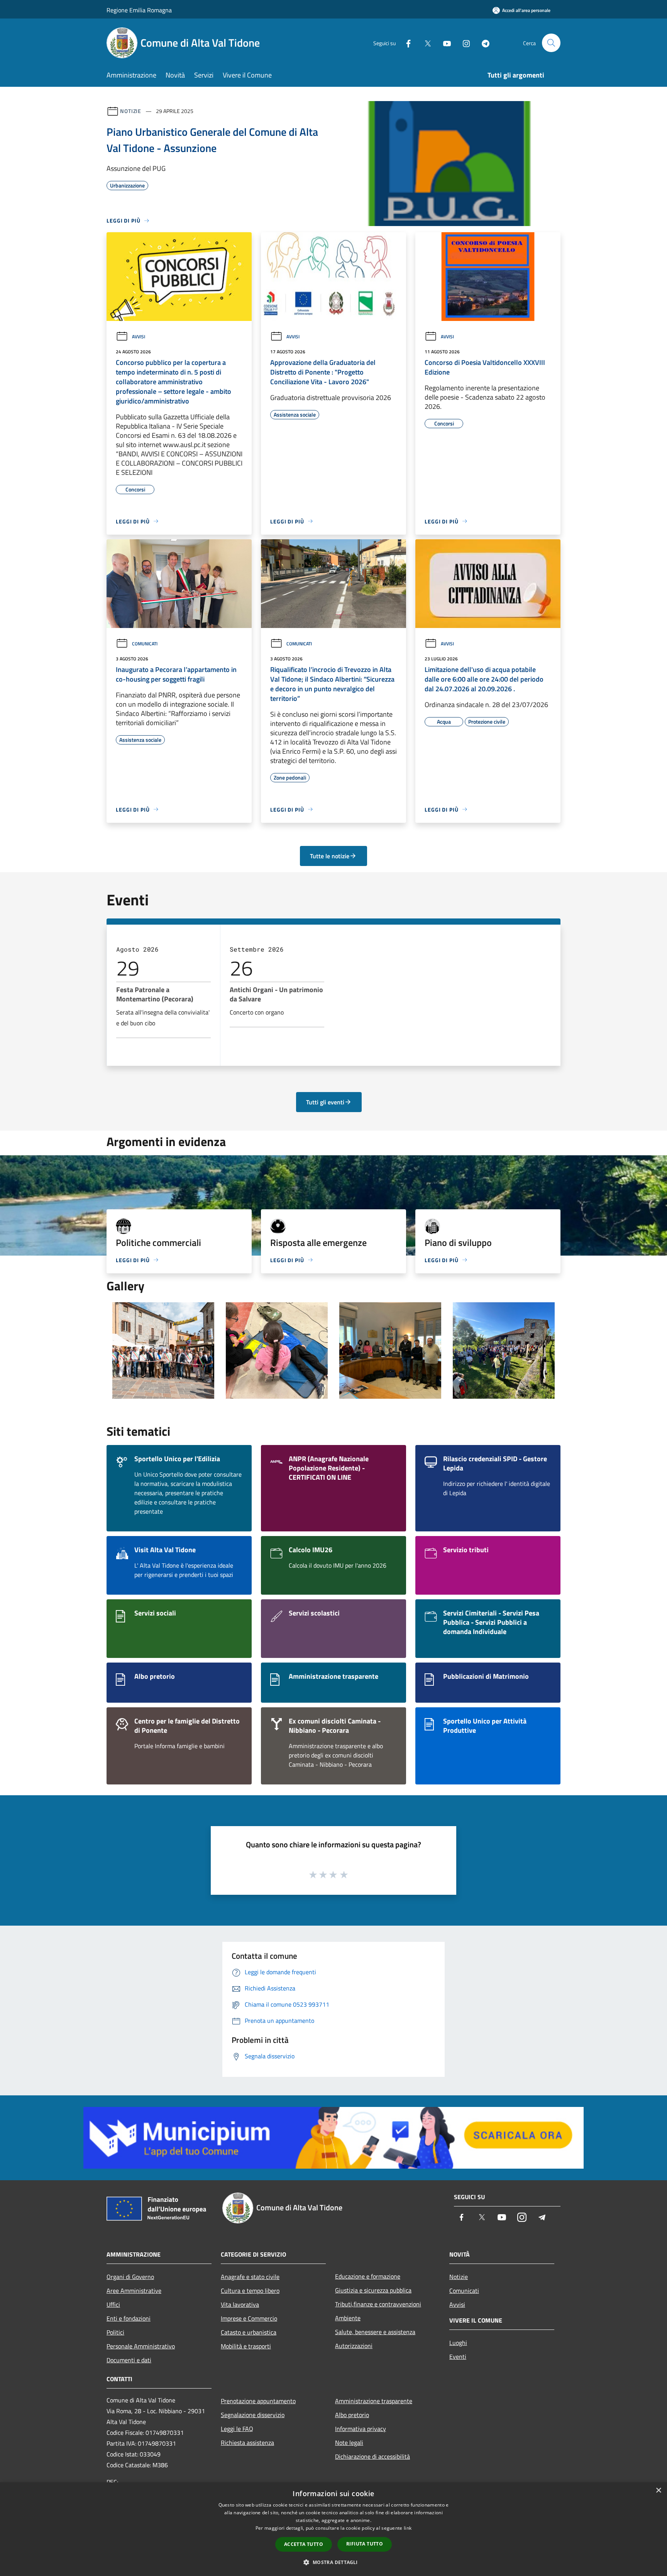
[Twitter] (425, 43)
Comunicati (145, 644)
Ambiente (348, 2318)
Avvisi (139, 337)
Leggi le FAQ (237, 2429)
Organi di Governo (130, 2277)
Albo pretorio (352, 2415)
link (408, 2528)
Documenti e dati (129, 2360)
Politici (115, 2332)
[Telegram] (482, 43)
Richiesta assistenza (247, 2443)
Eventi (458, 2357)
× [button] (658, 2491)
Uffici (113, 2304)
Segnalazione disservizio (253, 2415)
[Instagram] (463, 43)
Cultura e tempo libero (250, 2291)
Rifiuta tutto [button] (365, 2544)
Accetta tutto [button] (304, 2544)
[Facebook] (405, 43)
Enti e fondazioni (129, 2318)
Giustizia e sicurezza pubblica (373, 2290)
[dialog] (333, 2529)
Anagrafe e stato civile (250, 2277)
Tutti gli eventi (325, 1102)
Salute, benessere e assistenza (375, 2332)
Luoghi (458, 2343)
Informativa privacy (361, 2429)
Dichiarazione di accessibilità (372, 2456)
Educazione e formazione (368, 2276)
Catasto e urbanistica (249, 2332)
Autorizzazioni (354, 2346)
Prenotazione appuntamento (258, 2401)
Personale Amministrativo (141, 2346)
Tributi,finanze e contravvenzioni (378, 2304)
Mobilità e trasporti (246, 2346)
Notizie (131, 111)
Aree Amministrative (134, 2291)
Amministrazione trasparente (374, 2401)
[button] (333, 2562)
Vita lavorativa (240, 2304)
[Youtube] (444, 43)
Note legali (349, 2443)
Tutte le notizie (330, 856)
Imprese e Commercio (249, 2318)
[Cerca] (551, 43)
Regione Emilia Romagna (139, 10)
